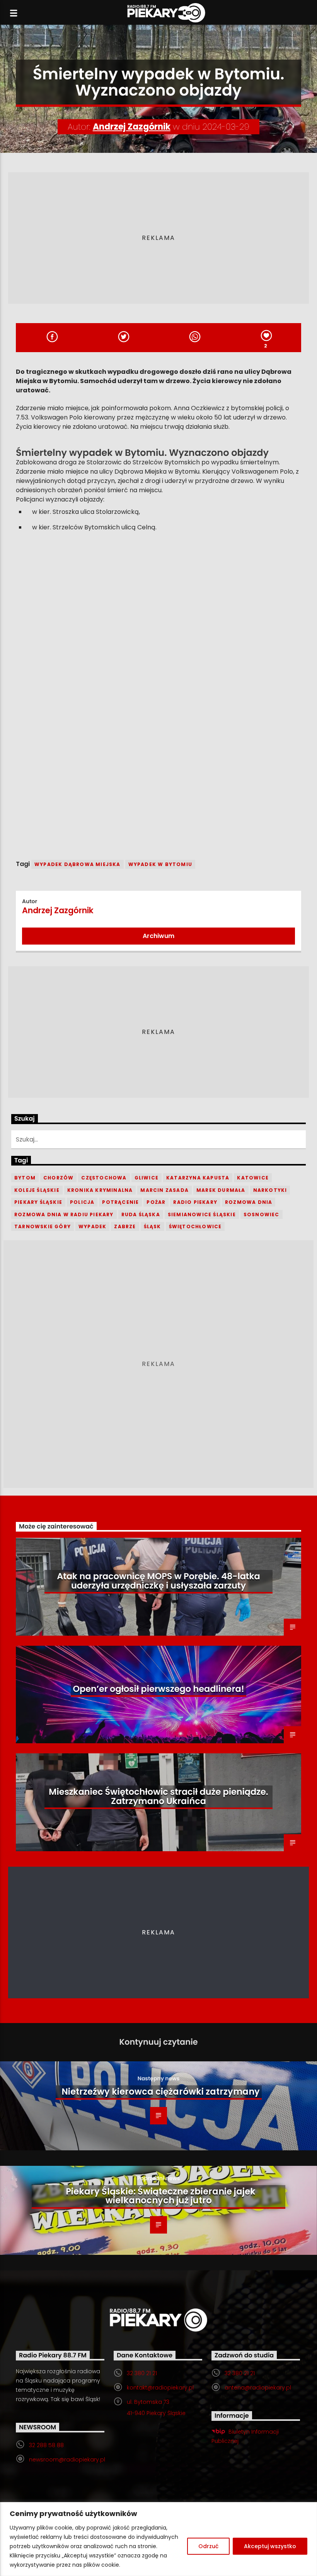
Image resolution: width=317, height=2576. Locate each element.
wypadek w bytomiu (160, 864)
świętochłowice (195, 1226)
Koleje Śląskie (37, 1190)
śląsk (153, 1226)
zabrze (125, 1226)
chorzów (58, 1178)
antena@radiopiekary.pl (258, 2388)
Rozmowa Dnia (249, 1202)
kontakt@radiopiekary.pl (160, 2388)
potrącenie (120, 1202)
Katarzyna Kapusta (198, 1178)
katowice (253, 1178)
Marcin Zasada (164, 1190)
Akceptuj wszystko (270, 2546)
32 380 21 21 (142, 2373)
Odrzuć (208, 2546)
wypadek (92, 1226)
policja (82, 1202)
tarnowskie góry (43, 1226)
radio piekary (195, 1202)
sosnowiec (262, 1214)
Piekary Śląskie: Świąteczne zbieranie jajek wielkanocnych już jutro (161, 2196)
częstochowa (104, 1178)
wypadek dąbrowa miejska (78, 864)
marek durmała (221, 1190)
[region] (158, 2539)
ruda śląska (141, 1214)
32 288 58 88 (46, 2445)
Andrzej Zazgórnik (132, 127)
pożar (156, 1202)
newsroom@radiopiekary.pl (67, 2460)
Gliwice (147, 1178)
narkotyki (270, 1190)
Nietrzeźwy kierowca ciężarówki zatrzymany (161, 2092)
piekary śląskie (38, 1202)
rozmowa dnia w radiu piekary (64, 1214)
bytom (25, 1178)
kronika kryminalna (100, 1190)
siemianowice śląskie (202, 1214)
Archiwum (158, 936)
